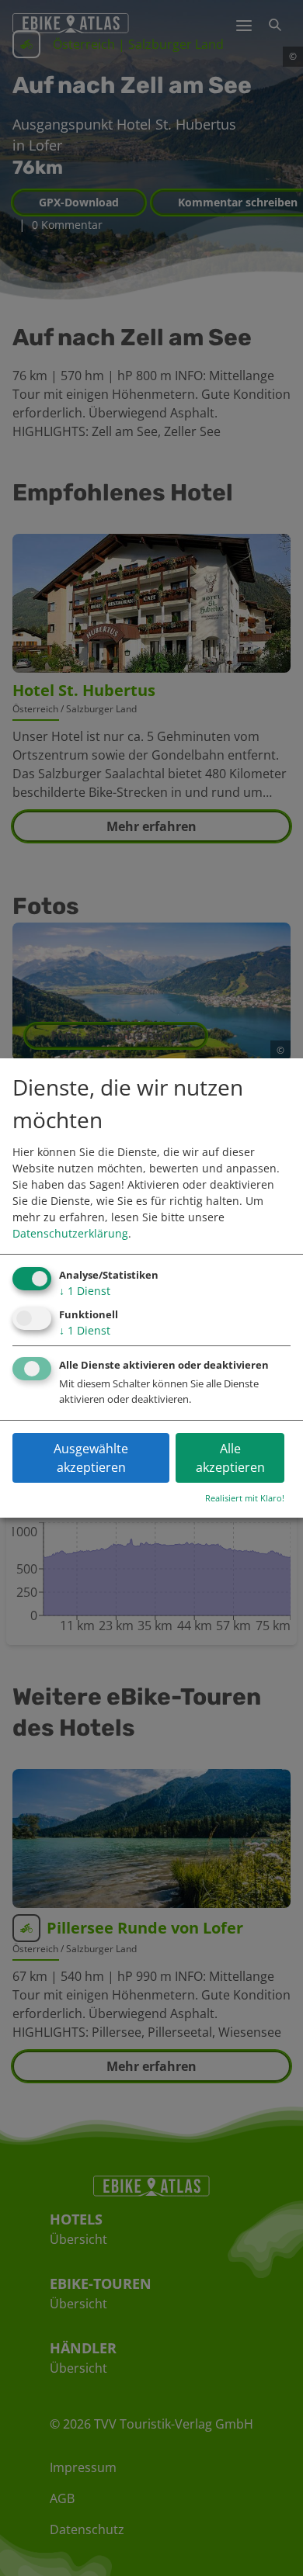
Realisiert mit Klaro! (245, 1498)
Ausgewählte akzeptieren (91, 1458)
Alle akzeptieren (230, 1458)
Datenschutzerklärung (70, 1233)
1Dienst (85, 1291)
